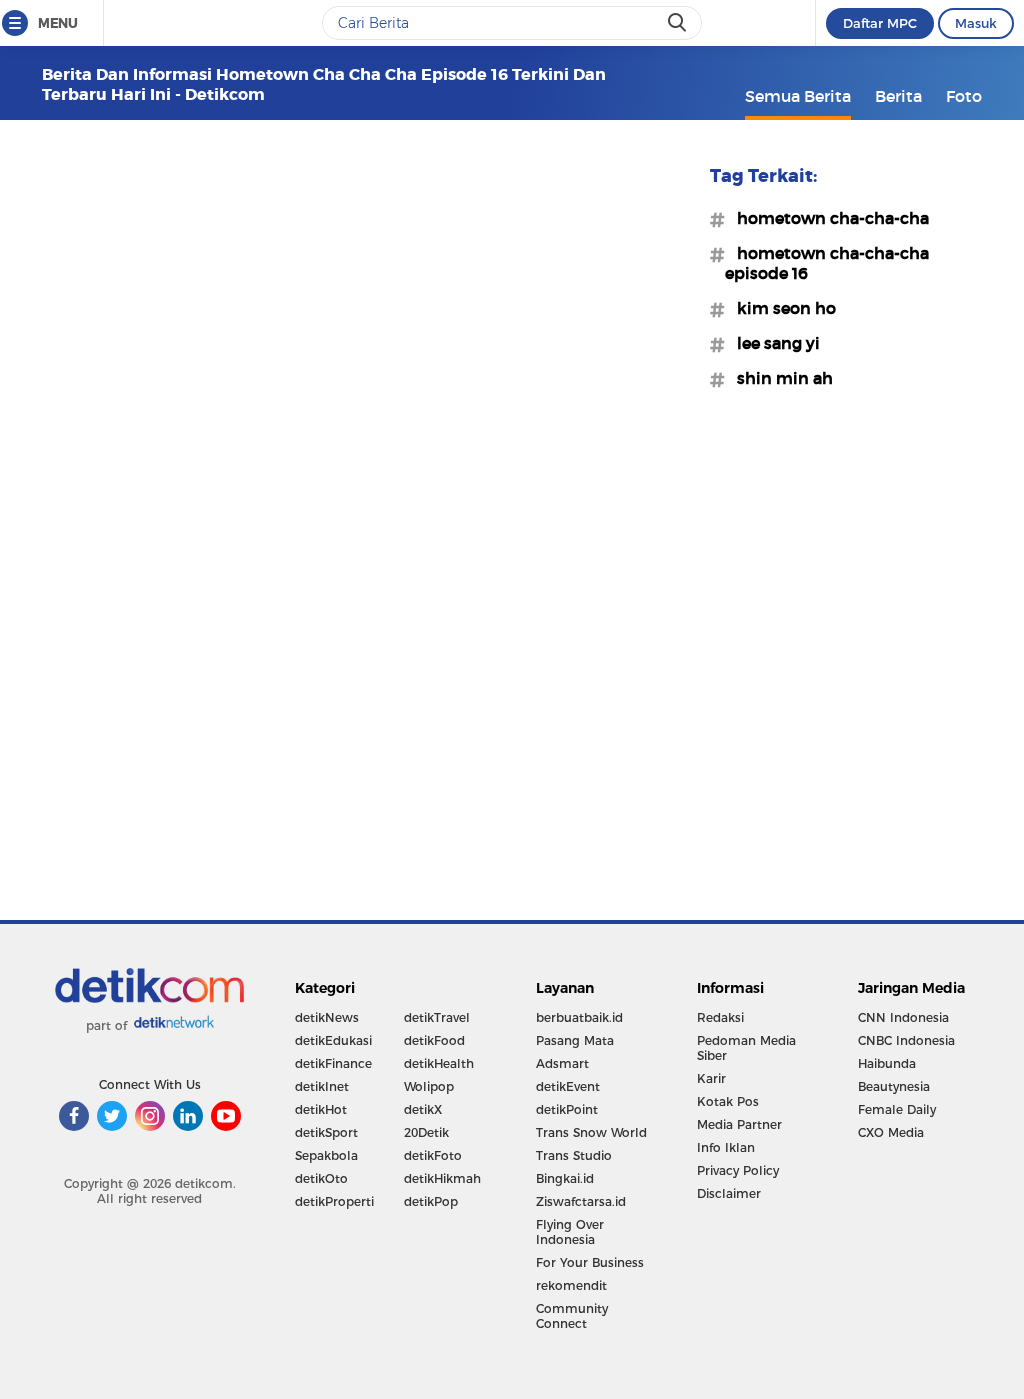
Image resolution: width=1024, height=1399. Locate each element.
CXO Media (891, 1132)
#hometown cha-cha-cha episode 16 (827, 263)
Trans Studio (574, 1155)
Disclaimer (729, 1193)
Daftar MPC (880, 23)
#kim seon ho (780, 308)
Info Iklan (726, 1147)
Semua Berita (798, 96)
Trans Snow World (591, 1132)
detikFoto (433, 1155)
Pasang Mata (575, 1040)
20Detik (426, 1132)
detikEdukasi (333, 1040)
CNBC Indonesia (906, 1040)
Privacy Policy (738, 1170)
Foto (964, 96)
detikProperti (334, 1201)
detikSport (326, 1132)
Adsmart (562, 1063)
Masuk (976, 23)
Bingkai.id (565, 1178)
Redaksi (720, 1017)
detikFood (434, 1040)
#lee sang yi (772, 343)
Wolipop (429, 1086)
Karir (711, 1078)
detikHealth (439, 1063)
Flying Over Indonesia (570, 1232)
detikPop (431, 1201)
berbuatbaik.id (579, 1017)
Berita (898, 96)
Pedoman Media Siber (746, 1048)
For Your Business (590, 1262)
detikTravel (437, 1017)
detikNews (327, 1017)
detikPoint (567, 1109)
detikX (423, 1109)
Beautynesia (894, 1086)
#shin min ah (779, 378)
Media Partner (739, 1124)
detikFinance (333, 1063)
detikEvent (568, 1086)
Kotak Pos (728, 1101)
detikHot (321, 1109)
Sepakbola (326, 1155)
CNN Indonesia (903, 1017)
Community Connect (572, 1316)
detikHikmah (442, 1178)
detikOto (321, 1178)
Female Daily (897, 1109)
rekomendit (571, 1285)
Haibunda (887, 1063)
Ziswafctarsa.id (581, 1201)
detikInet (322, 1086)
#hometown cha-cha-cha (827, 218)
